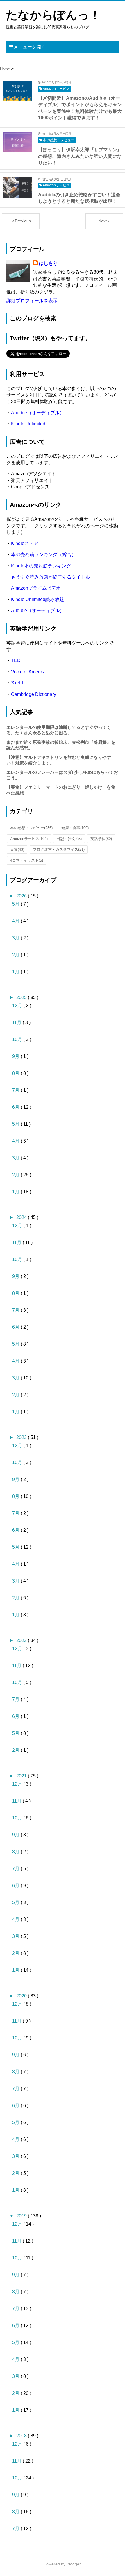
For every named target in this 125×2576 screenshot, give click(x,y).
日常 (17, 849)
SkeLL (18, 683)
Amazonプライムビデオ (36, 588)
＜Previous (21, 221)
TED (16, 660)
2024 (22, 1217)
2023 (22, 1437)
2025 (22, 997)
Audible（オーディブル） (38, 413)
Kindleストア (25, 543)
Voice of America (28, 672)
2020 (22, 1996)
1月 (16, 972)
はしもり (48, 263)
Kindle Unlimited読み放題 (37, 599)
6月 (16, 1107)
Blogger (74, 2564)
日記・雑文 (69, 839)
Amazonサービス (29, 839)
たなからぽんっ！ (53, 15)
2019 (22, 2216)
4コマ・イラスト (27, 860)
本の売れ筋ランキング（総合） (44, 555)
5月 (16, 904)
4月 (16, 921)
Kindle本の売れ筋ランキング (41, 566)
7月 (16, 1090)
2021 (22, 1776)
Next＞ (105, 221)
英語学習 (101, 839)
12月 (18, 1006)
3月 (16, 938)
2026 (22, 896)
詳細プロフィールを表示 (32, 301)
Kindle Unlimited (28, 424)
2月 (16, 955)
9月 (16, 1056)
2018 (22, 2436)
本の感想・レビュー (31, 828)
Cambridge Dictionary (34, 694)
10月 (18, 1039)
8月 (16, 1073)
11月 (17, 1022)
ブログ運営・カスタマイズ (59, 849)
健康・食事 (75, 828)
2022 (22, 1640)
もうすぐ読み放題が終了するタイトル (51, 577)
